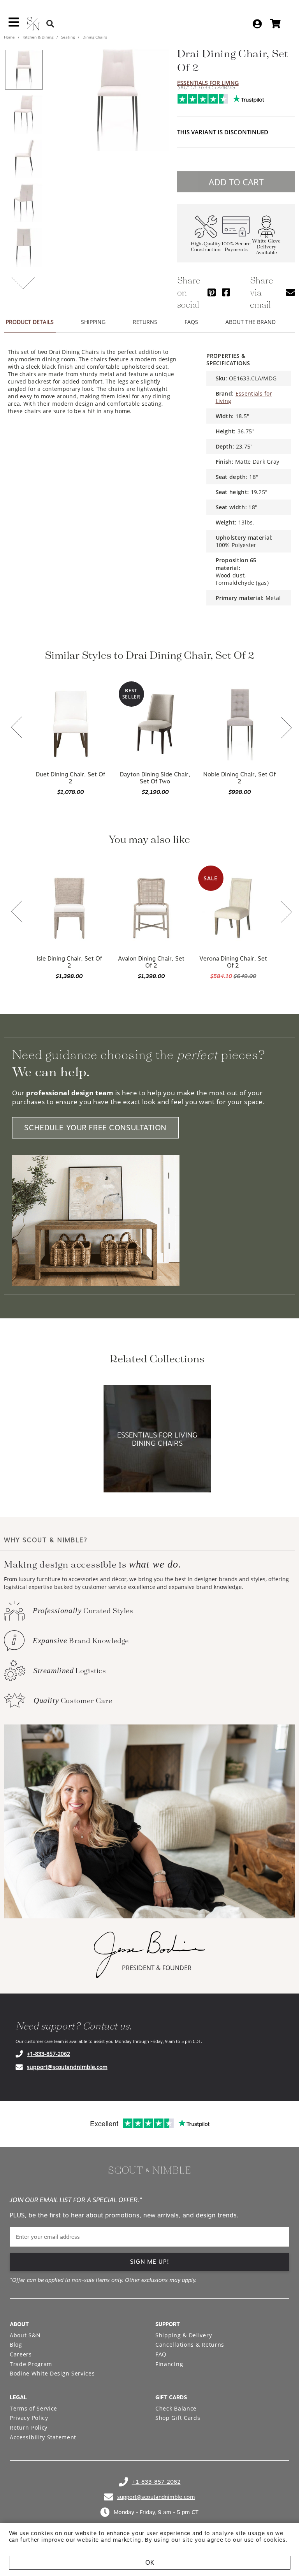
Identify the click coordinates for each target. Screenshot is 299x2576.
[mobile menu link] (14, 25)
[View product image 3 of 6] (24, 158)
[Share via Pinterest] (212, 292)
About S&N (25, 2335)
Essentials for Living (208, 83)
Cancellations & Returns (190, 2345)
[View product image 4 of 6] (24, 203)
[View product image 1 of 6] (24, 70)
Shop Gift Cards (178, 2418)
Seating (68, 37)
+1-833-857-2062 (48, 2054)
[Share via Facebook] (226, 292)
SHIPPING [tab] (93, 322)
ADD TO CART (236, 182)
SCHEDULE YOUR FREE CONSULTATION (95, 1128)
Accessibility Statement (43, 2437)
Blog (16, 2345)
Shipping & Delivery (184, 2335)
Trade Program (31, 2364)
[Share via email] (290, 292)
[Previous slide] (17, 728)
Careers (21, 2354)
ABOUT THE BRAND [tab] (251, 322)
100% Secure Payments (236, 247)
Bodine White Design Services (52, 2373)
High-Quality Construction (206, 247)
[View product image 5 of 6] (24, 247)
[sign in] (257, 24)
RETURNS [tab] (145, 322)
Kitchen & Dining (38, 37)
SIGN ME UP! (150, 2262)
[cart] (275, 24)
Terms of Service (33, 2408)
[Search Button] (50, 24)
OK (150, 2563)
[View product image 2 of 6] (24, 114)
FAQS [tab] (191, 322)
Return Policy (29, 2427)
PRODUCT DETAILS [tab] (30, 322)
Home (10, 37)
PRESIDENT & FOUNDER (157, 1968)
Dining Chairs (94, 37)
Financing (169, 2364)
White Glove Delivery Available (266, 247)
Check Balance (176, 2408)
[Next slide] (286, 728)
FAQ (161, 2354)
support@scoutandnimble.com (67, 2067)
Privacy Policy (29, 2418)
